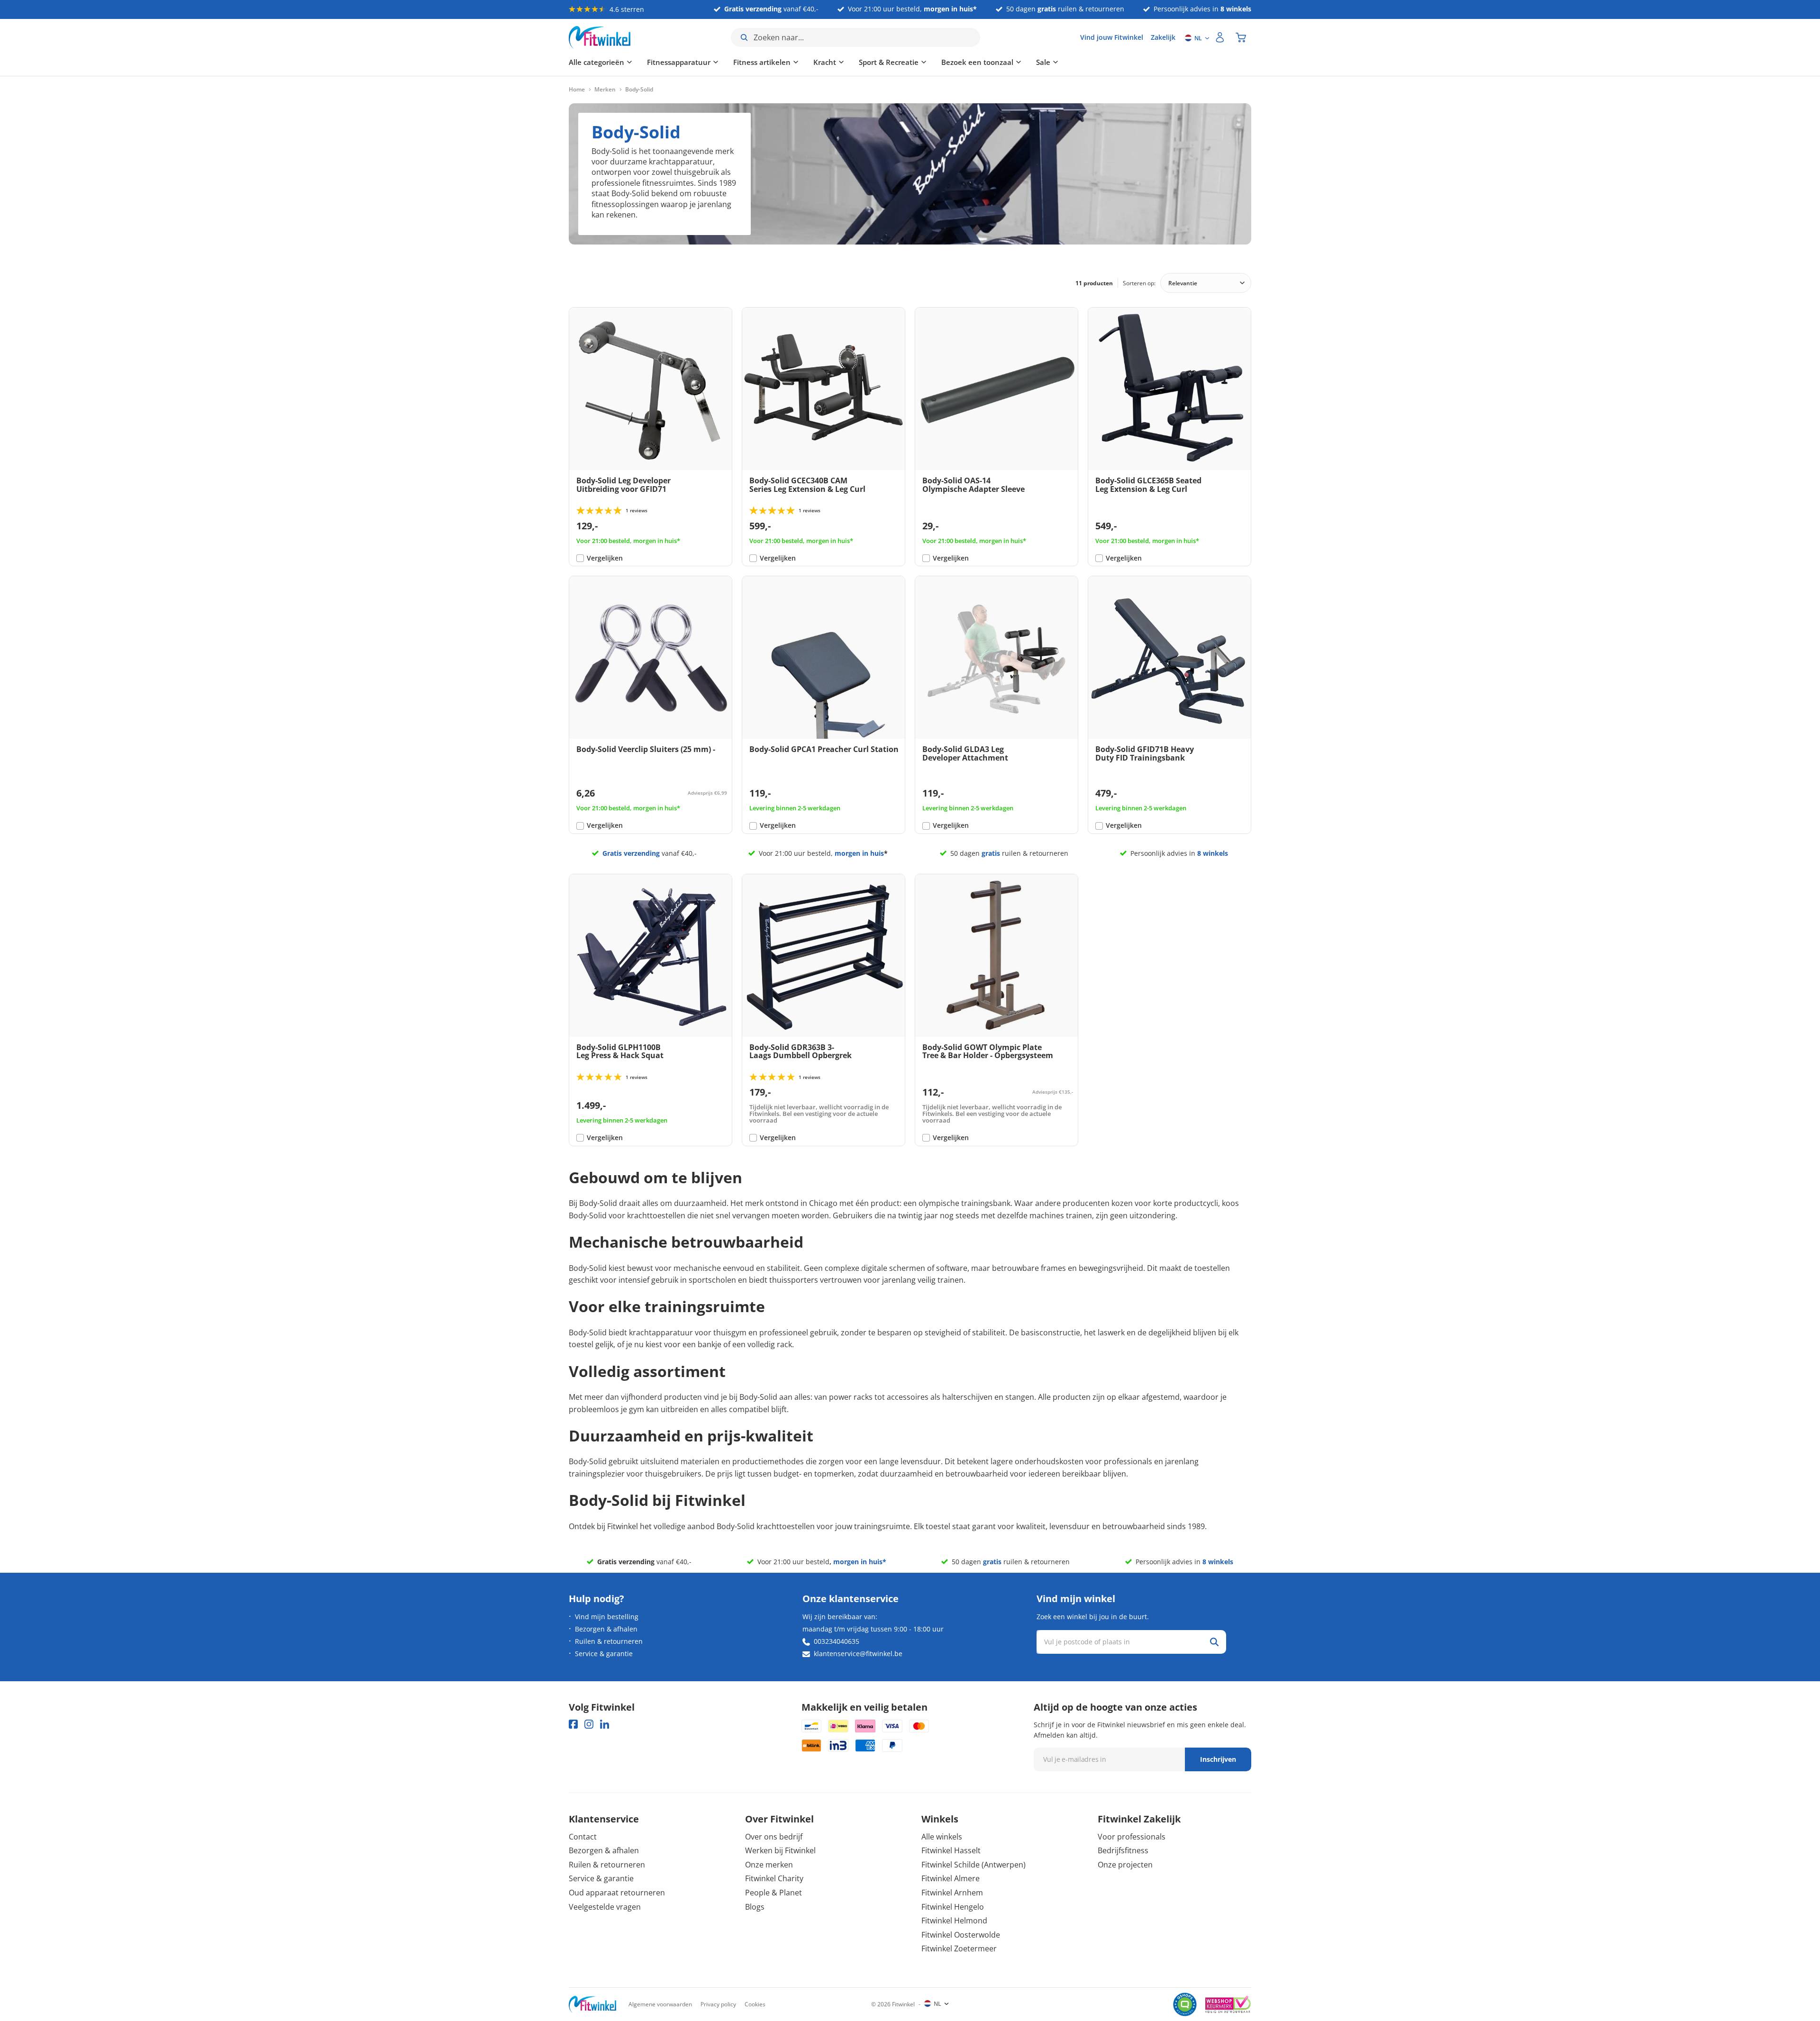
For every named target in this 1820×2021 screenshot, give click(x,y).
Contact (583, 1837)
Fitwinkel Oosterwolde (961, 1935)
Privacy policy (718, 2004)
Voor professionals (1132, 1837)
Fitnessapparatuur (679, 62)
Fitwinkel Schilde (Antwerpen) (974, 1865)
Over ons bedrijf (774, 1837)
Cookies (755, 2004)
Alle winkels (942, 1837)
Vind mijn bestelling (607, 1617)
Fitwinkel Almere (951, 1878)
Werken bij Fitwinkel (780, 1850)
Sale (1043, 62)
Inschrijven (1218, 1759)
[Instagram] (589, 1724)
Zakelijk (1163, 37)
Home (577, 90)
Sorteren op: (1139, 283)
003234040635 (837, 1641)
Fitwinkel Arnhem (952, 1893)
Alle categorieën (596, 62)
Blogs (755, 1907)
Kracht (825, 62)
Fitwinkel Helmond (954, 1921)
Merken (605, 90)
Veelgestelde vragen (605, 1907)
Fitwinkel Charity (774, 1878)
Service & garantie (604, 1654)
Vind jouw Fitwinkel (1112, 37)
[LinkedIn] (605, 1724)
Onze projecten (1125, 1865)
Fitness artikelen (762, 62)
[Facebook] (573, 1724)
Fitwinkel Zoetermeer (959, 1948)
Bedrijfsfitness (1123, 1850)
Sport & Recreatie (889, 62)
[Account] (1220, 37)
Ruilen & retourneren (609, 1641)
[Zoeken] (1214, 1642)
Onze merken (769, 1865)
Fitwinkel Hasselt (951, 1850)
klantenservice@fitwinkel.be (858, 1654)
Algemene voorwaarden (660, 2004)
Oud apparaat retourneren (617, 1893)
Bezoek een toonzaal (977, 62)
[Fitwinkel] (592, 2005)
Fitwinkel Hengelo (953, 1907)
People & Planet (773, 1893)
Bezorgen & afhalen (606, 1629)
